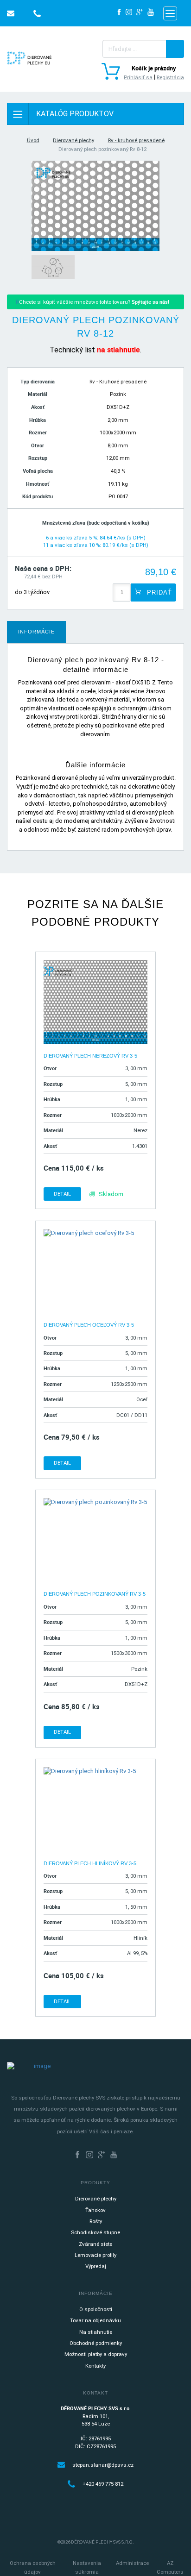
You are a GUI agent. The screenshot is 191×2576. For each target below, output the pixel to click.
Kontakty (95, 2366)
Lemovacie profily (95, 2255)
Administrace (132, 2563)
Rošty (96, 2221)
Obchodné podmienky (96, 2343)
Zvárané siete (95, 2244)
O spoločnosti (96, 2309)
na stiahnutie (118, 350)
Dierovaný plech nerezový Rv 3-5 (90, 1056)
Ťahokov (95, 2210)
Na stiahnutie (96, 2332)
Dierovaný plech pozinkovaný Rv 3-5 (95, 1594)
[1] (175, 49)
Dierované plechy (73, 140)
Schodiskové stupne (95, 2232)
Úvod (33, 140)
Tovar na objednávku (95, 2320)
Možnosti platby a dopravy (96, 2354)
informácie (36, 632)
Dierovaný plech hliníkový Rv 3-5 (90, 1863)
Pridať (158, 592)
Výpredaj (96, 2266)
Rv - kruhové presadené (136, 140)
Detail (62, 1194)
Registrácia (170, 77)
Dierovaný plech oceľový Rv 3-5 (89, 1325)
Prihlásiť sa (138, 77)
